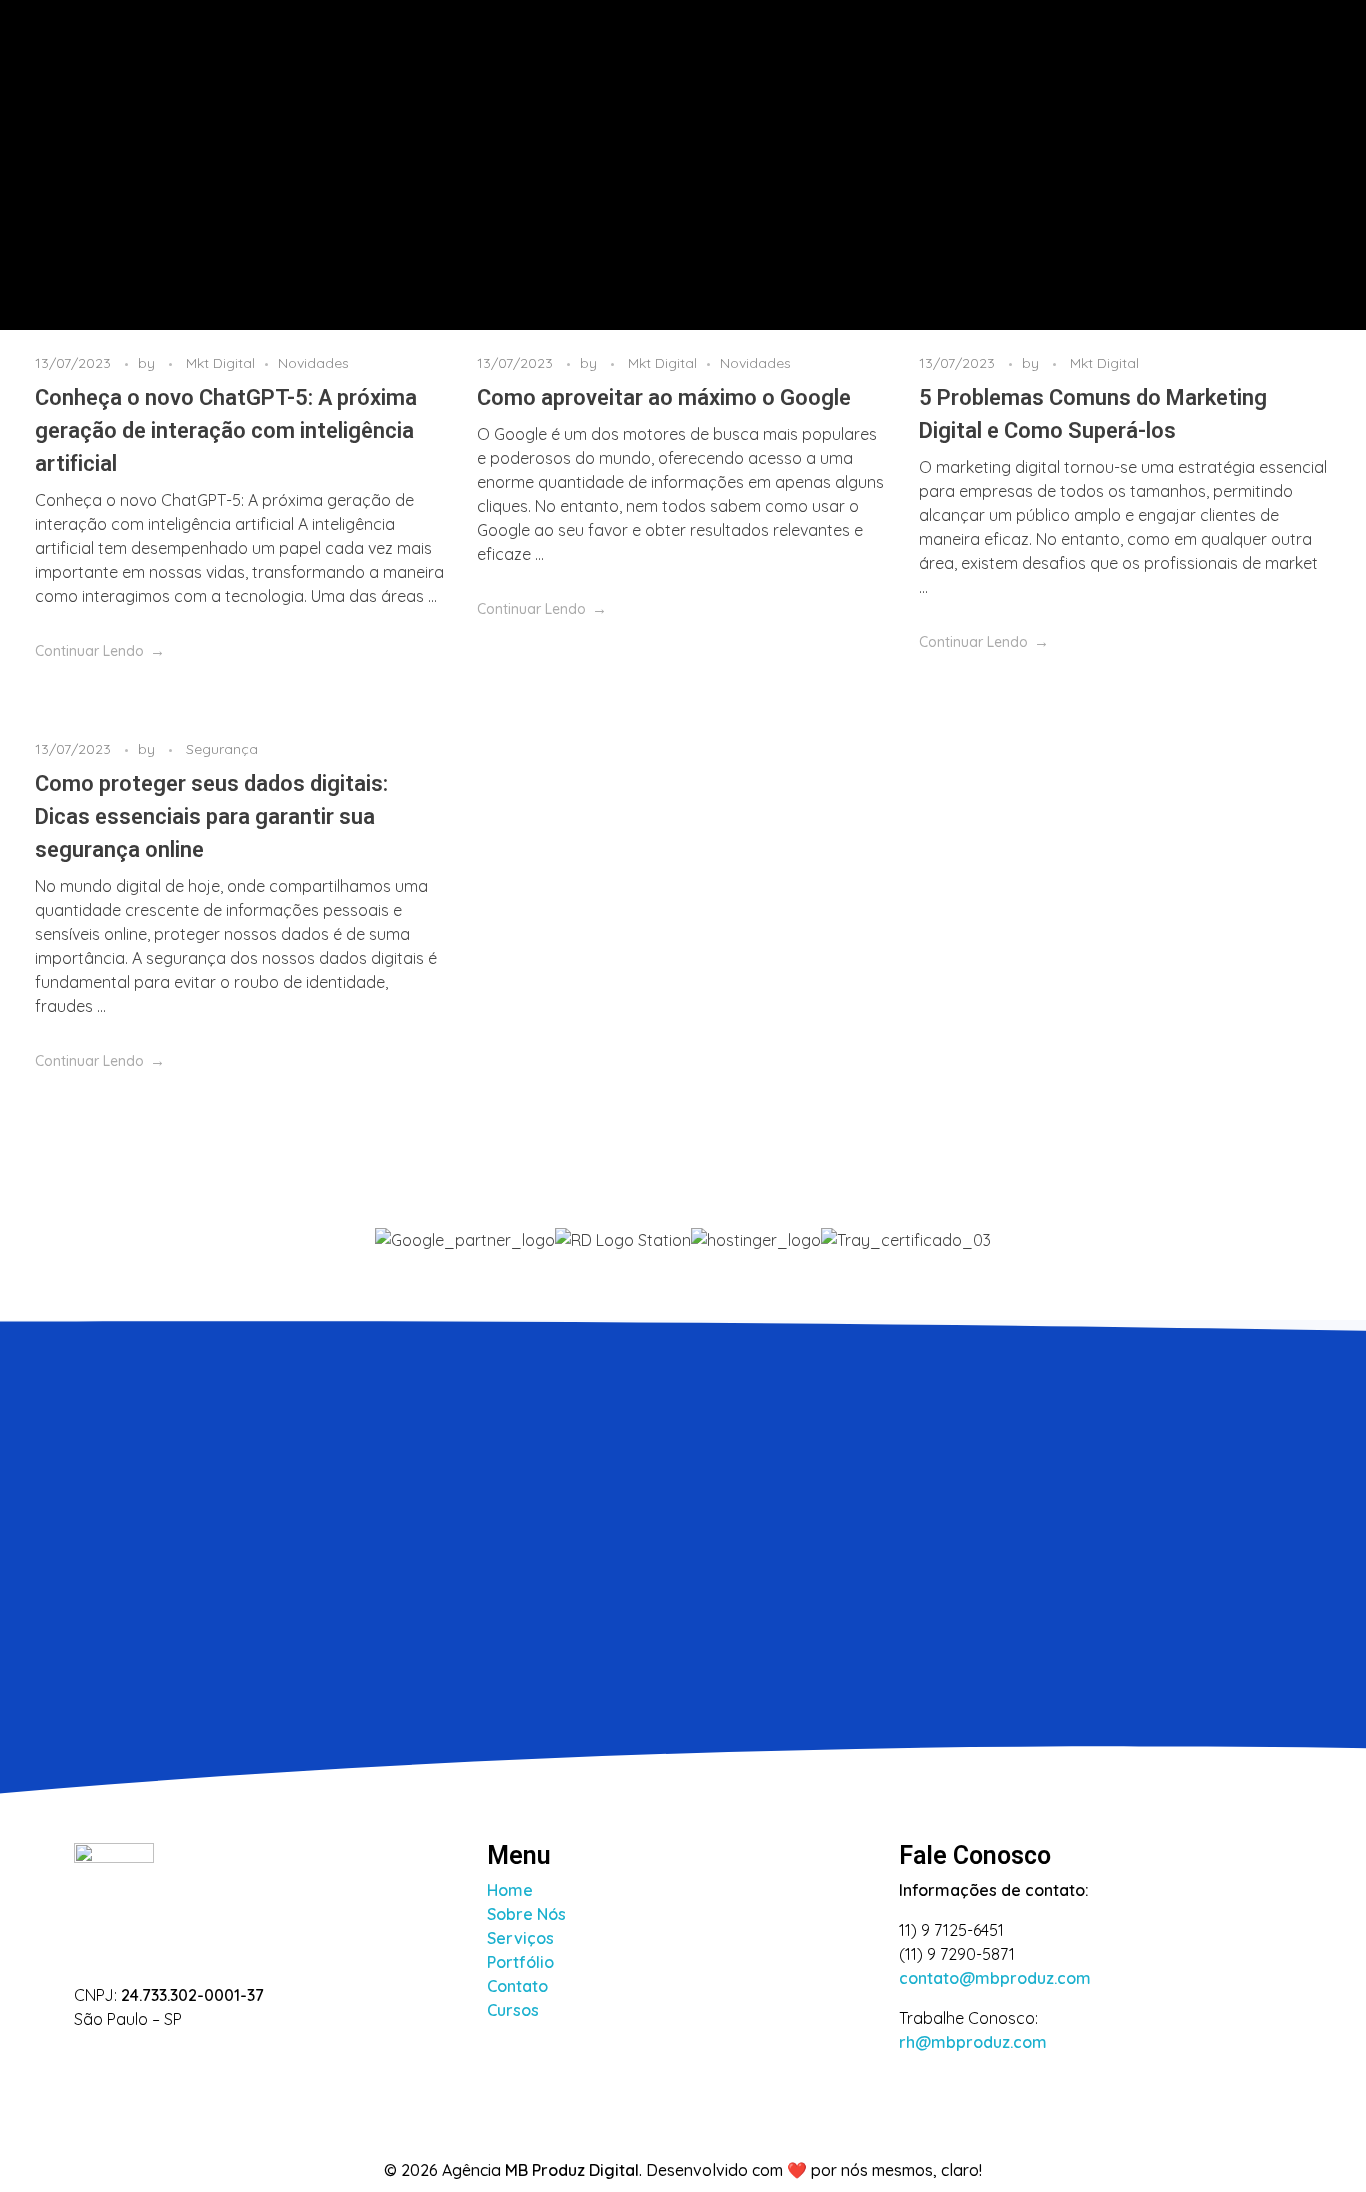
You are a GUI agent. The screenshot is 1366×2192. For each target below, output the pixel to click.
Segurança (222, 749)
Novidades (313, 363)
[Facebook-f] (154, 2060)
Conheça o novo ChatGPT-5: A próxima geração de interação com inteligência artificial (226, 430)
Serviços (520, 1938)
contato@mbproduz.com (995, 1978)
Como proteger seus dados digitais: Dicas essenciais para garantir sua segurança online (211, 816)
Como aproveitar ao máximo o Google (664, 397)
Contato (517, 1986)
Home (510, 1890)
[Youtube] (221, 2060)
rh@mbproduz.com (973, 2042)
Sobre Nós (526, 1914)
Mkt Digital (220, 363)
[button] (683, 1264)
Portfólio (520, 1962)
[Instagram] (87, 2060)
